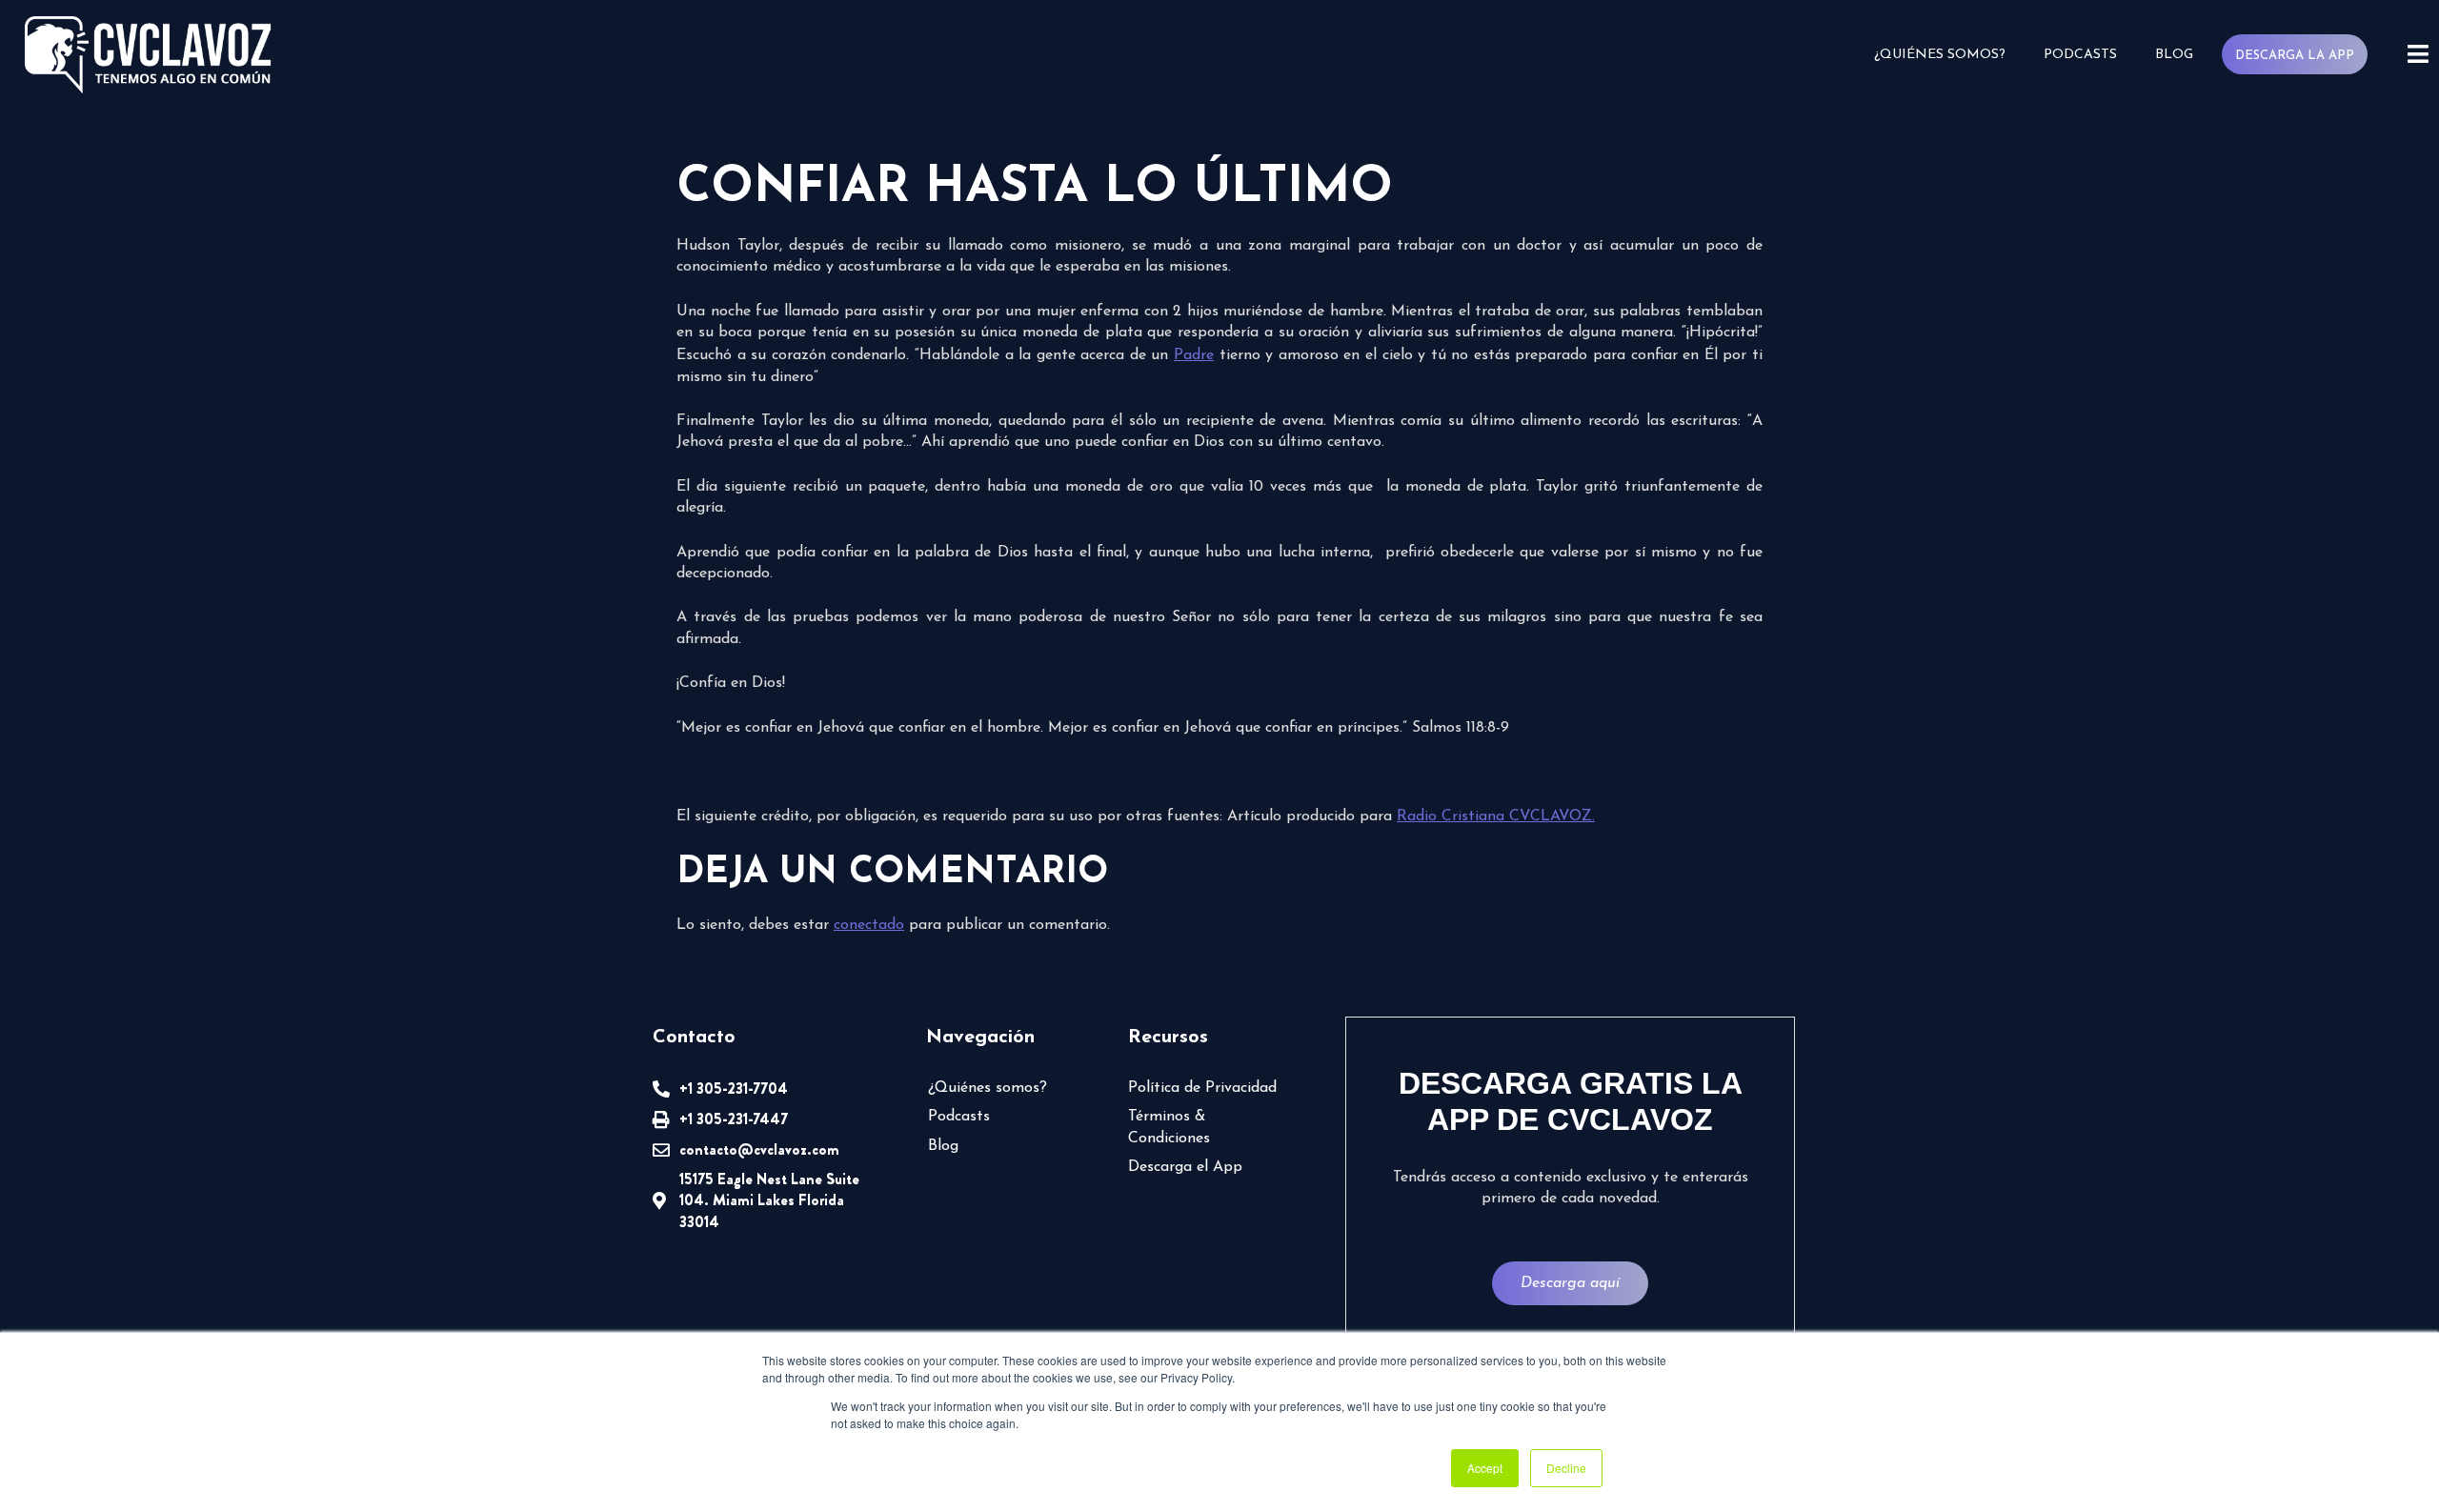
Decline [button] (1566, 1468)
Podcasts (2080, 55)
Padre (1194, 355)
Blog (2174, 55)
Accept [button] (1485, 1468)
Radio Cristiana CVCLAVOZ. (1496, 816)
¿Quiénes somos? (1940, 55)
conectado (869, 925)
